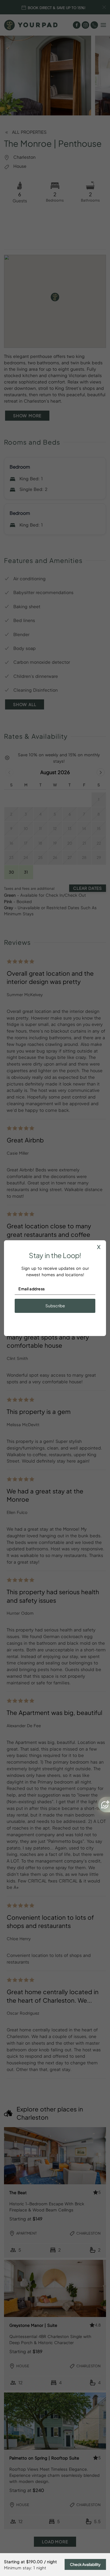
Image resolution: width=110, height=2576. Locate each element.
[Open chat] (104, 1805)
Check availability (85, 2564)
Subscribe (55, 1306)
